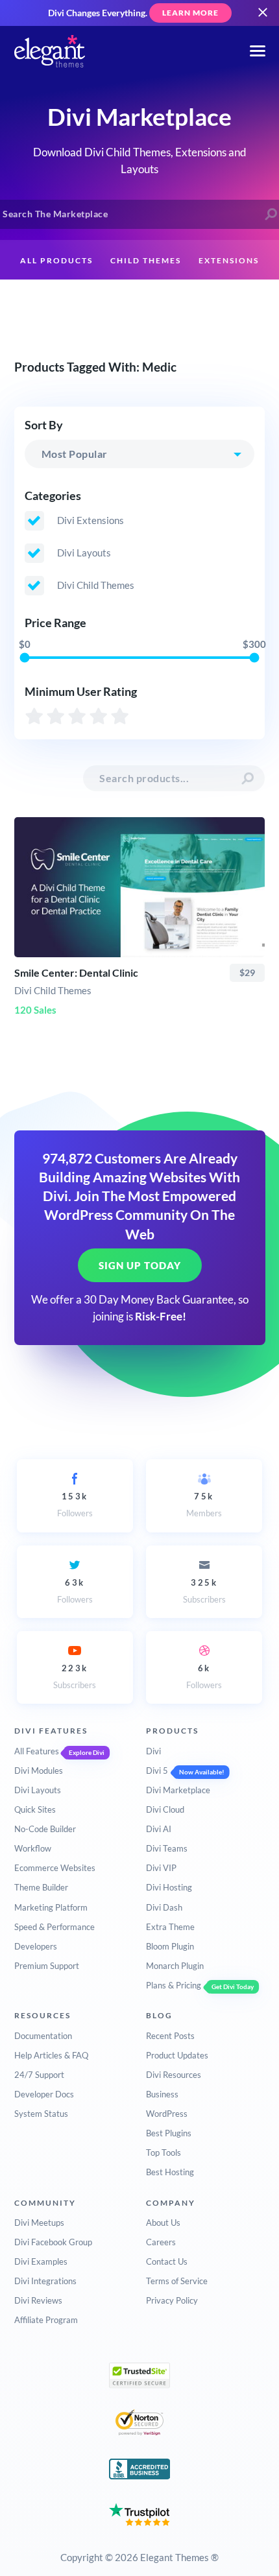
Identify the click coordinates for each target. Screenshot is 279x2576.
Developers (36, 1946)
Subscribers (204, 1591)
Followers (75, 1505)
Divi (153, 1751)
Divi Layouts (38, 1790)
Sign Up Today (140, 1265)
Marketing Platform (51, 1907)
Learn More (190, 13)
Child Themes (146, 260)
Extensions (229, 260)
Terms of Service (177, 2281)
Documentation (43, 2036)
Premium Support (47, 1966)
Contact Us (167, 2261)
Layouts (67, 301)
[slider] (24, 658)
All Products (56, 260)
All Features (37, 1751)
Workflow (33, 1848)
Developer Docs (44, 2094)
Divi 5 (157, 1771)
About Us (163, 2223)
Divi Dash (164, 1907)
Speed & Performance (55, 1927)
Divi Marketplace (178, 1790)
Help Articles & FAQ (51, 2055)
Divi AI (159, 1829)
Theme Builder (41, 1887)
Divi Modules (39, 1771)
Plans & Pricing (174, 1985)
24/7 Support (39, 2075)
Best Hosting (170, 2172)
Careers (161, 2242)
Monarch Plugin (175, 1966)
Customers (204, 301)
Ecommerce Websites (55, 1868)
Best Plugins (169, 2133)
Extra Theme (170, 1927)
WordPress (167, 2114)
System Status (41, 2114)
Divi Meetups (39, 2223)
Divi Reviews (38, 2300)
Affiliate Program (46, 2320)
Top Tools (164, 2153)
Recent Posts (170, 2036)
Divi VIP (161, 1868)
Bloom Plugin (170, 1946)
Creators (132, 301)
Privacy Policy (172, 2300)
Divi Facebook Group (53, 2242)
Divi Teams (167, 1848)
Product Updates (177, 2055)
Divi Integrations (45, 2281)
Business (162, 2094)
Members (204, 1505)
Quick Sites (35, 1809)
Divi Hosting (169, 1887)
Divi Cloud (165, 1809)
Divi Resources (174, 2075)
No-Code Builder (45, 1829)
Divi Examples (41, 2261)
